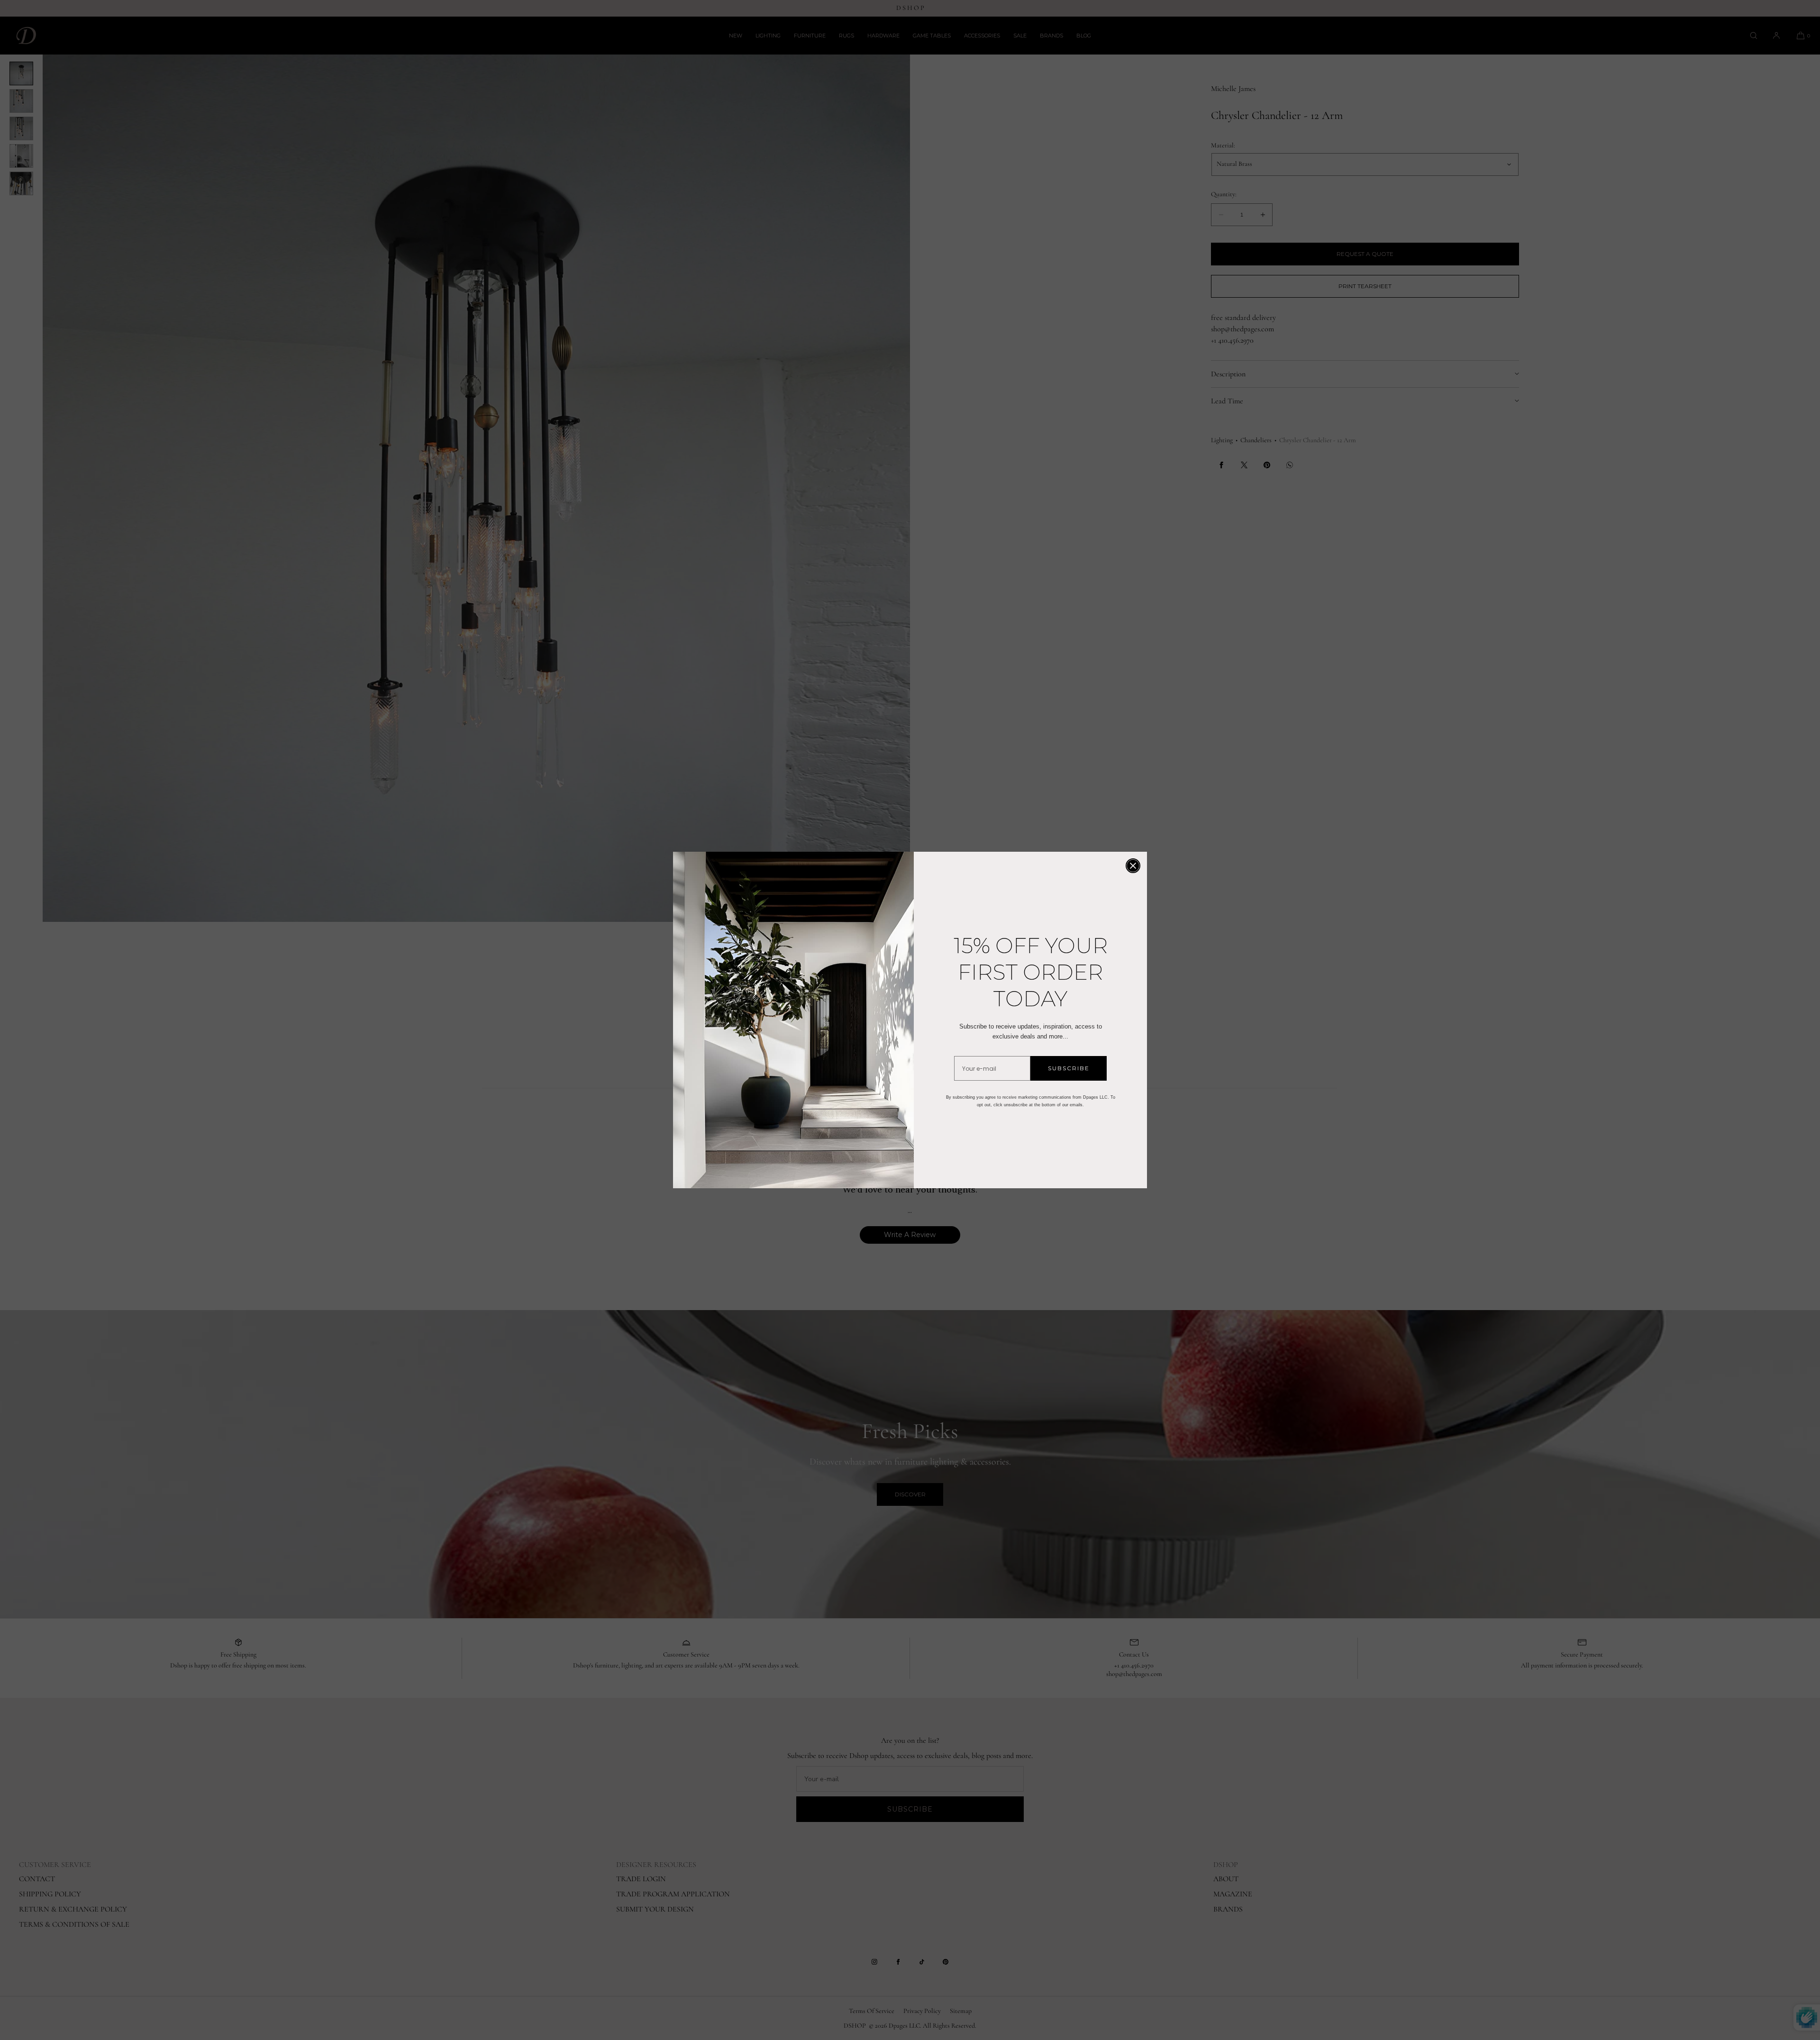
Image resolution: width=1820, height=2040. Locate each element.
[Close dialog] (1133, 866)
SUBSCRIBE (1069, 1068)
